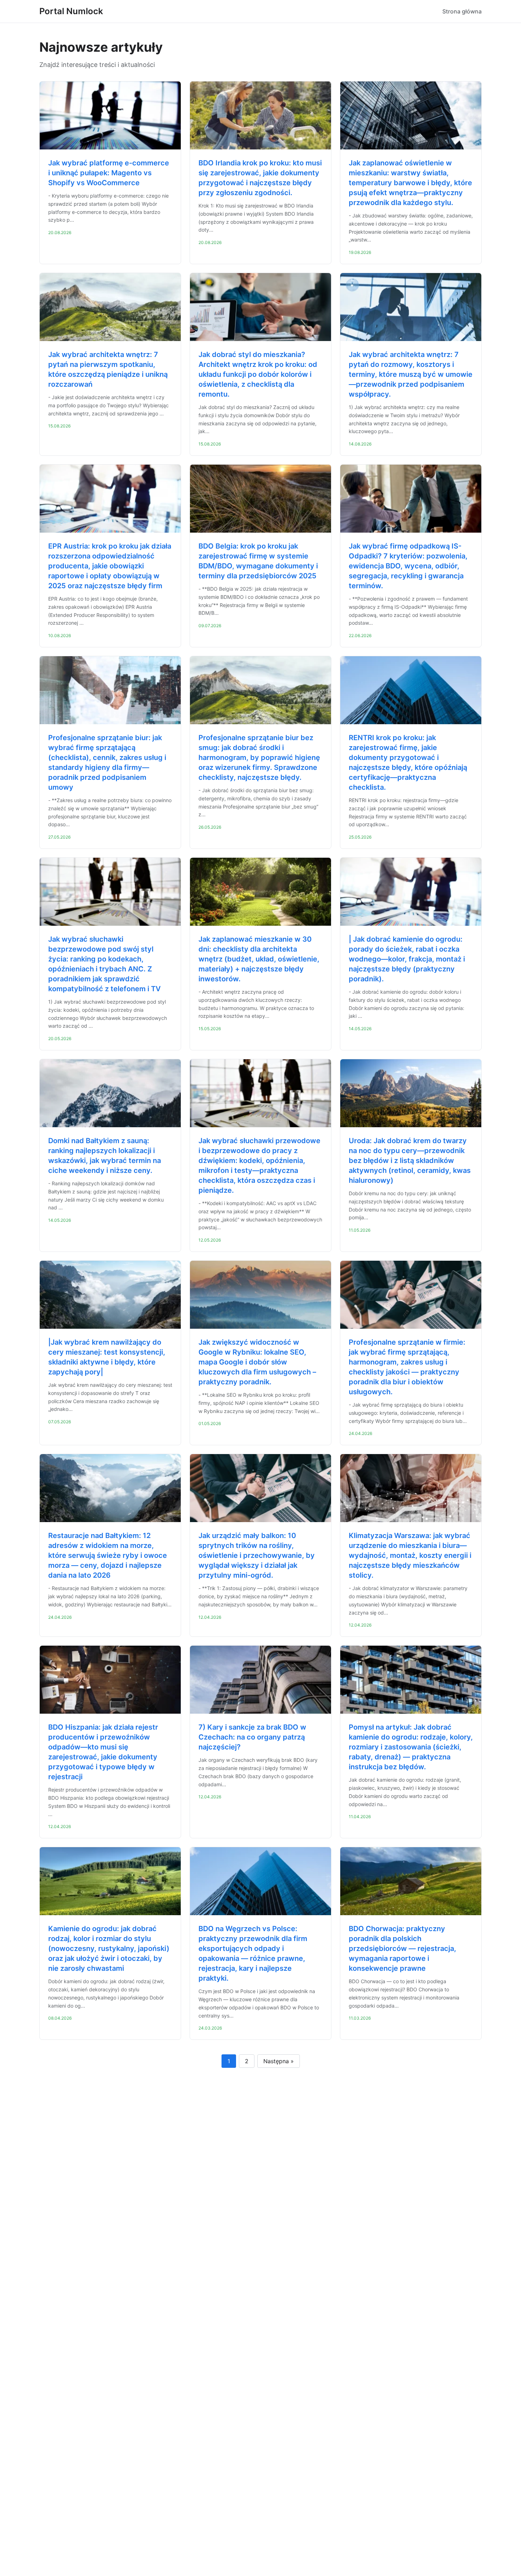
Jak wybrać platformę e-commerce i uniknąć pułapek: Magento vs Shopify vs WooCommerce (109, 173)
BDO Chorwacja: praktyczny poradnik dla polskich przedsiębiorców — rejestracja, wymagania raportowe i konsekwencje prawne (402, 1948)
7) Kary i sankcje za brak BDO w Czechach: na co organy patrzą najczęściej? (252, 1737)
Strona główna (462, 11)
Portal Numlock (71, 11)
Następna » (279, 2061)
